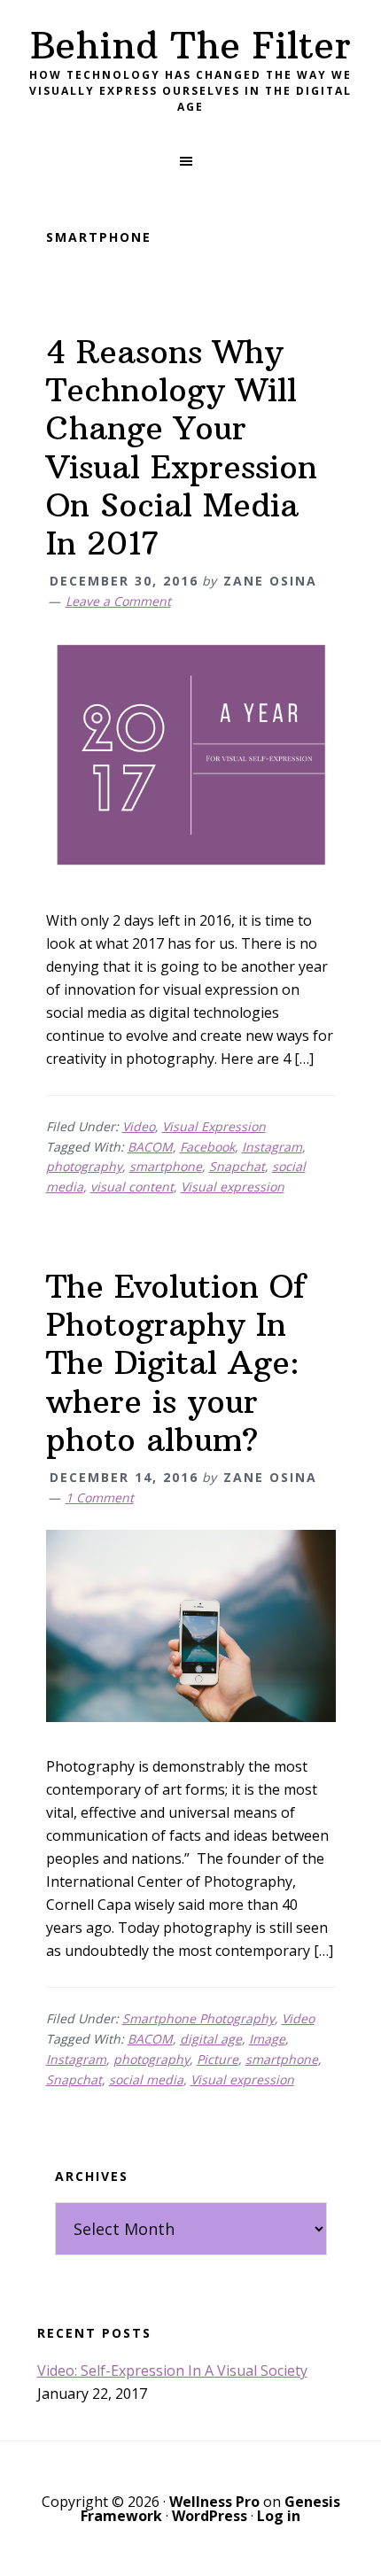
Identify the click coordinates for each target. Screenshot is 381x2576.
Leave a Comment (118, 601)
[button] (190, 161)
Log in (279, 2516)
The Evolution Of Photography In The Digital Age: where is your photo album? (176, 1363)
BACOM (150, 1147)
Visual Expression (214, 1126)
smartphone (166, 1166)
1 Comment (100, 1497)
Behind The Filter (190, 45)
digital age (211, 2039)
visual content (132, 1187)
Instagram (272, 1147)
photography (84, 1166)
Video (139, 1126)
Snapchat (237, 1166)
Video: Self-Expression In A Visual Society (172, 2370)
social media (146, 2079)
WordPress (210, 2516)
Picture (218, 2059)
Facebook (207, 1147)
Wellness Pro (214, 2502)
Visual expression (233, 1187)
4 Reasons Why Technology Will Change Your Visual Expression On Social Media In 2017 (182, 448)
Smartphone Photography (198, 2018)
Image (267, 2039)
